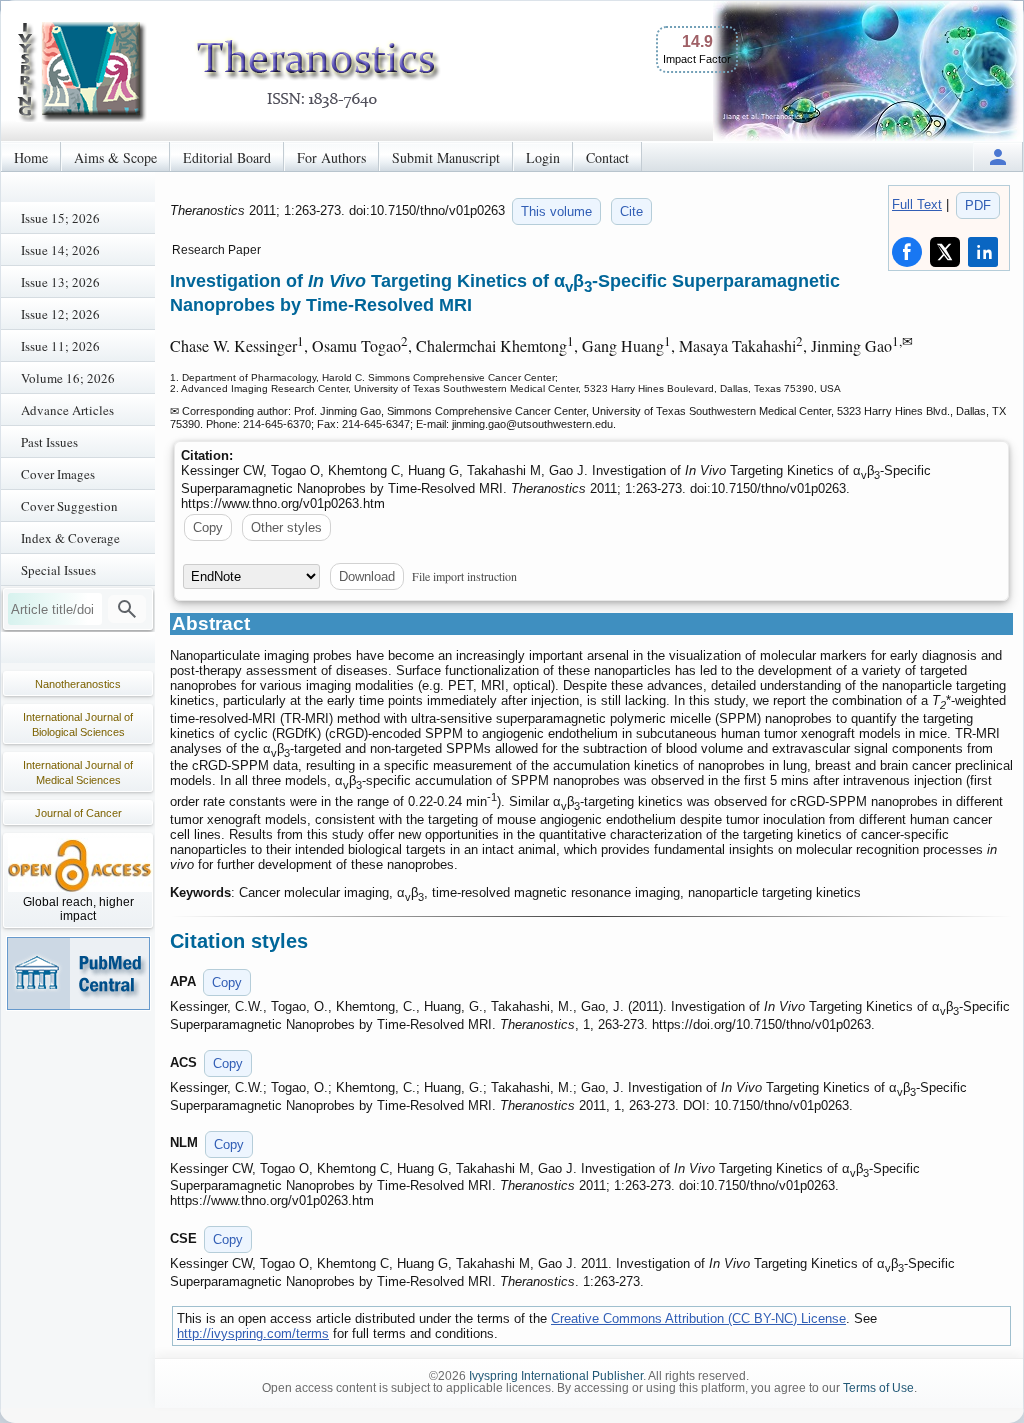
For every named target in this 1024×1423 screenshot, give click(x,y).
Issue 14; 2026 (60, 250)
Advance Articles (67, 410)
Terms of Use (878, 1388)
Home (31, 157)
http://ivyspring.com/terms (253, 1333)
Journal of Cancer (78, 813)
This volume (556, 211)
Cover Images (58, 474)
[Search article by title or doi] (127, 609)
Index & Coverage (70, 538)
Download (367, 576)
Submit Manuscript (446, 157)
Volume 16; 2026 (68, 378)
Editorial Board (227, 157)
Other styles (286, 527)
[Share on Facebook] (907, 252)
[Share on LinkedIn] (983, 252)
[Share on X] (945, 252)
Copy (208, 527)
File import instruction (464, 576)
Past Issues (49, 442)
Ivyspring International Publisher (556, 1376)
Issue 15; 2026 (60, 218)
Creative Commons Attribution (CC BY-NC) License (698, 1318)
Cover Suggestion (69, 506)
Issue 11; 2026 (60, 346)
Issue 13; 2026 (60, 282)
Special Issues (58, 570)
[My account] (998, 156)
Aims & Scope (115, 157)
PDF (978, 205)
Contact (607, 157)
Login (543, 157)
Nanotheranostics (78, 684)
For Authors (331, 157)
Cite (631, 211)
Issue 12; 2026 (60, 314)
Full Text (917, 204)
